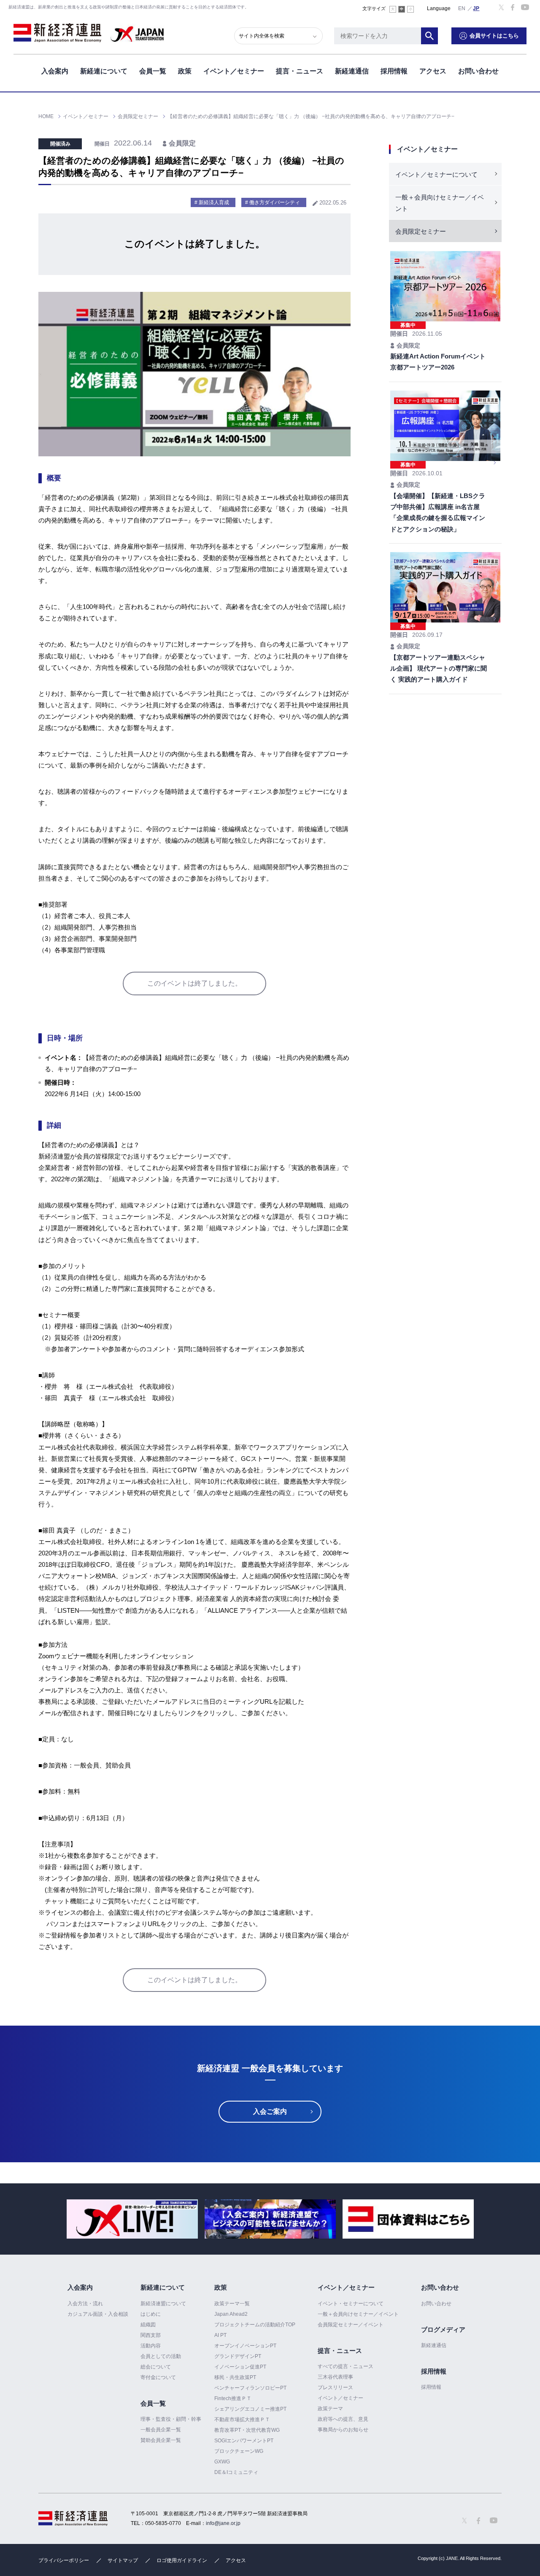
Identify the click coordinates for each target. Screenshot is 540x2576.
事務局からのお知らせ (343, 2430)
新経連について (104, 71)
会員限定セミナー (421, 231)
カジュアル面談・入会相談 (98, 2314)
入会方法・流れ (85, 2304)
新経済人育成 (214, 202)
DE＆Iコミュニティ (236, 2472)
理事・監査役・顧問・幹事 (171, 2419)
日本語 (476, 8)
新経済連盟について (163, 2304)
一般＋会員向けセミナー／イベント (440, 203)
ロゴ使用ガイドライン (182, 2560)
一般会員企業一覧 (161, 2430)
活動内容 (151, 2346)
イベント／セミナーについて (436, 174)
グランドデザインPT (238, 2356)
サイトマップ (123, 2560)
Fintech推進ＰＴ (233, 2398)
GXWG (222, 2462)
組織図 (148, 2325)
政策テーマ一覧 (232, 2304)
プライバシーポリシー (64, 2560)
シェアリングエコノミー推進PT (250, 2409)
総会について (156, 2367)
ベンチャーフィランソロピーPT (250, 2388)
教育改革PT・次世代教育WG (247, 2430)
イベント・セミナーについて (351, 2304)
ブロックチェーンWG (239, 2451)
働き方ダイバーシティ (275, 202)
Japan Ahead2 (231, 2314)
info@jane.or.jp (223, 2523)
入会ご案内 (270, 2111)
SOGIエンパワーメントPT (244, 2441)
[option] (132, 2219)
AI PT (220, 2335)
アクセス (433, 71)
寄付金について (158, 2377)
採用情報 (394, 71)
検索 (429, 36)
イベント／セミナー (234, 71)
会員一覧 (153, 71)
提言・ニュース (300, 71)
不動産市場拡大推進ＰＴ (242, 2420)
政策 (185, 71)
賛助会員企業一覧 (161, 2440)
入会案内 (55, 71)
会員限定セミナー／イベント (351, 2325)
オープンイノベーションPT (245, 2346)
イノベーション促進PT (240, 2367)
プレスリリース (335, 2387)
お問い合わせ (478, 71)
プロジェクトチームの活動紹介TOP (255, 2325)
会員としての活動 (161, 2356)
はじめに (151, 2314)
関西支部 (151, 2335)
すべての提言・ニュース (346, 2366)
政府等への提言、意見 (343, 2419)
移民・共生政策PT (235, 2377)
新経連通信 (352, 71)
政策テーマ (330, 2409)
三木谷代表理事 (335, 2377)
